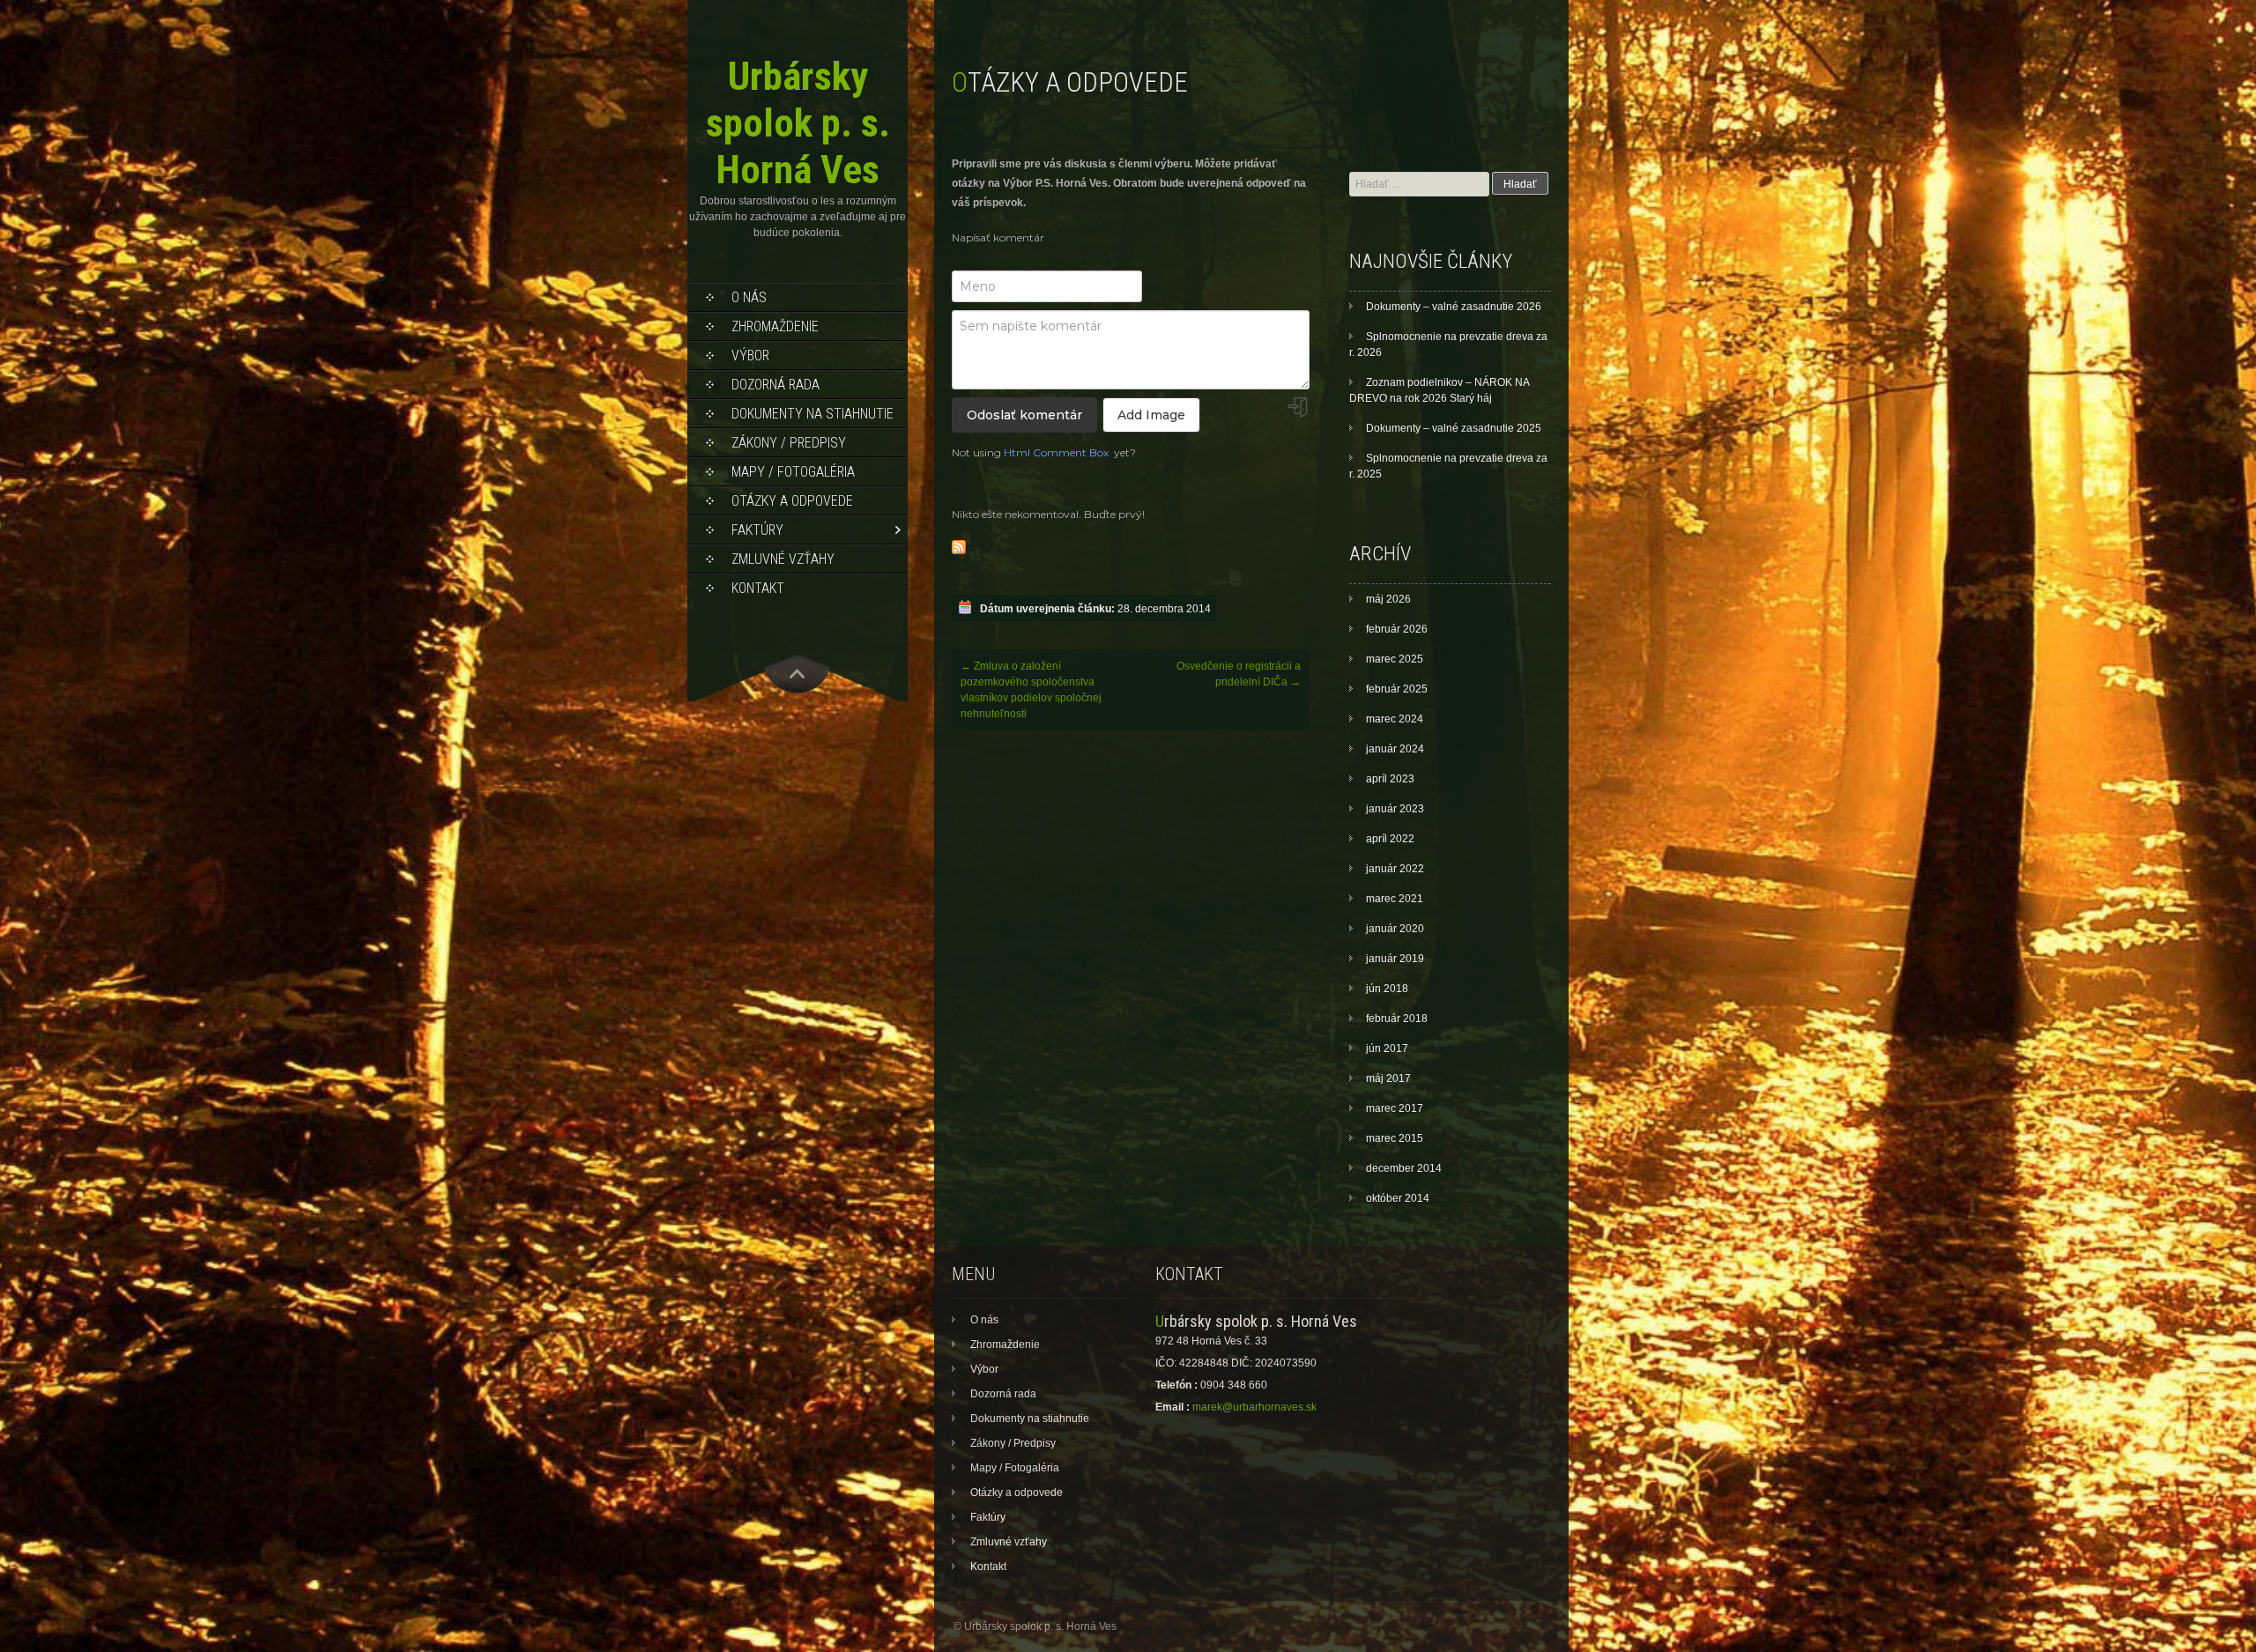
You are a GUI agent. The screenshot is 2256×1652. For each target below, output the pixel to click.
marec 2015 (1395, 1138)
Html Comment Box (1056, 452)
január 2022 (1395, 869)
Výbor (750, 356)
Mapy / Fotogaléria (793, 472)
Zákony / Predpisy (789, 443)
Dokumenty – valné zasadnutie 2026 (1454, 307)
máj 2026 (1388, 599)
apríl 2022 (1390, 839)
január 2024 (1395, 749)
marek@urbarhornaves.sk (1254, 1407)
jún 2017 (1387, 1048)
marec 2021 (1395, 899)
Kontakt (758, 588)
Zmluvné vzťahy (783, 559)
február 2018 (1397, 1019)
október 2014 (1398, 1198)
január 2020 (1395, 929)
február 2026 (1397, 629)
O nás (749, 297)
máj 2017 (1388, 1078)
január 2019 (1395, 959)
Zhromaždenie (775, 326)
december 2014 (1404, 1168)
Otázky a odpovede (792, 501)
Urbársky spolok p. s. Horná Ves (798, 123)
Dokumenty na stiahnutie (813, 414)
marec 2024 (1395, 719)
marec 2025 (1395, 659)
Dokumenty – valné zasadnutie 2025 (1454, 428)
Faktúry (757, 530)
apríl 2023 (1390, 779)
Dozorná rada (775, 385)
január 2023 (1395, 809)
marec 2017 (1395, 1108)
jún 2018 (1387, 989)
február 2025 (1397, 689)
